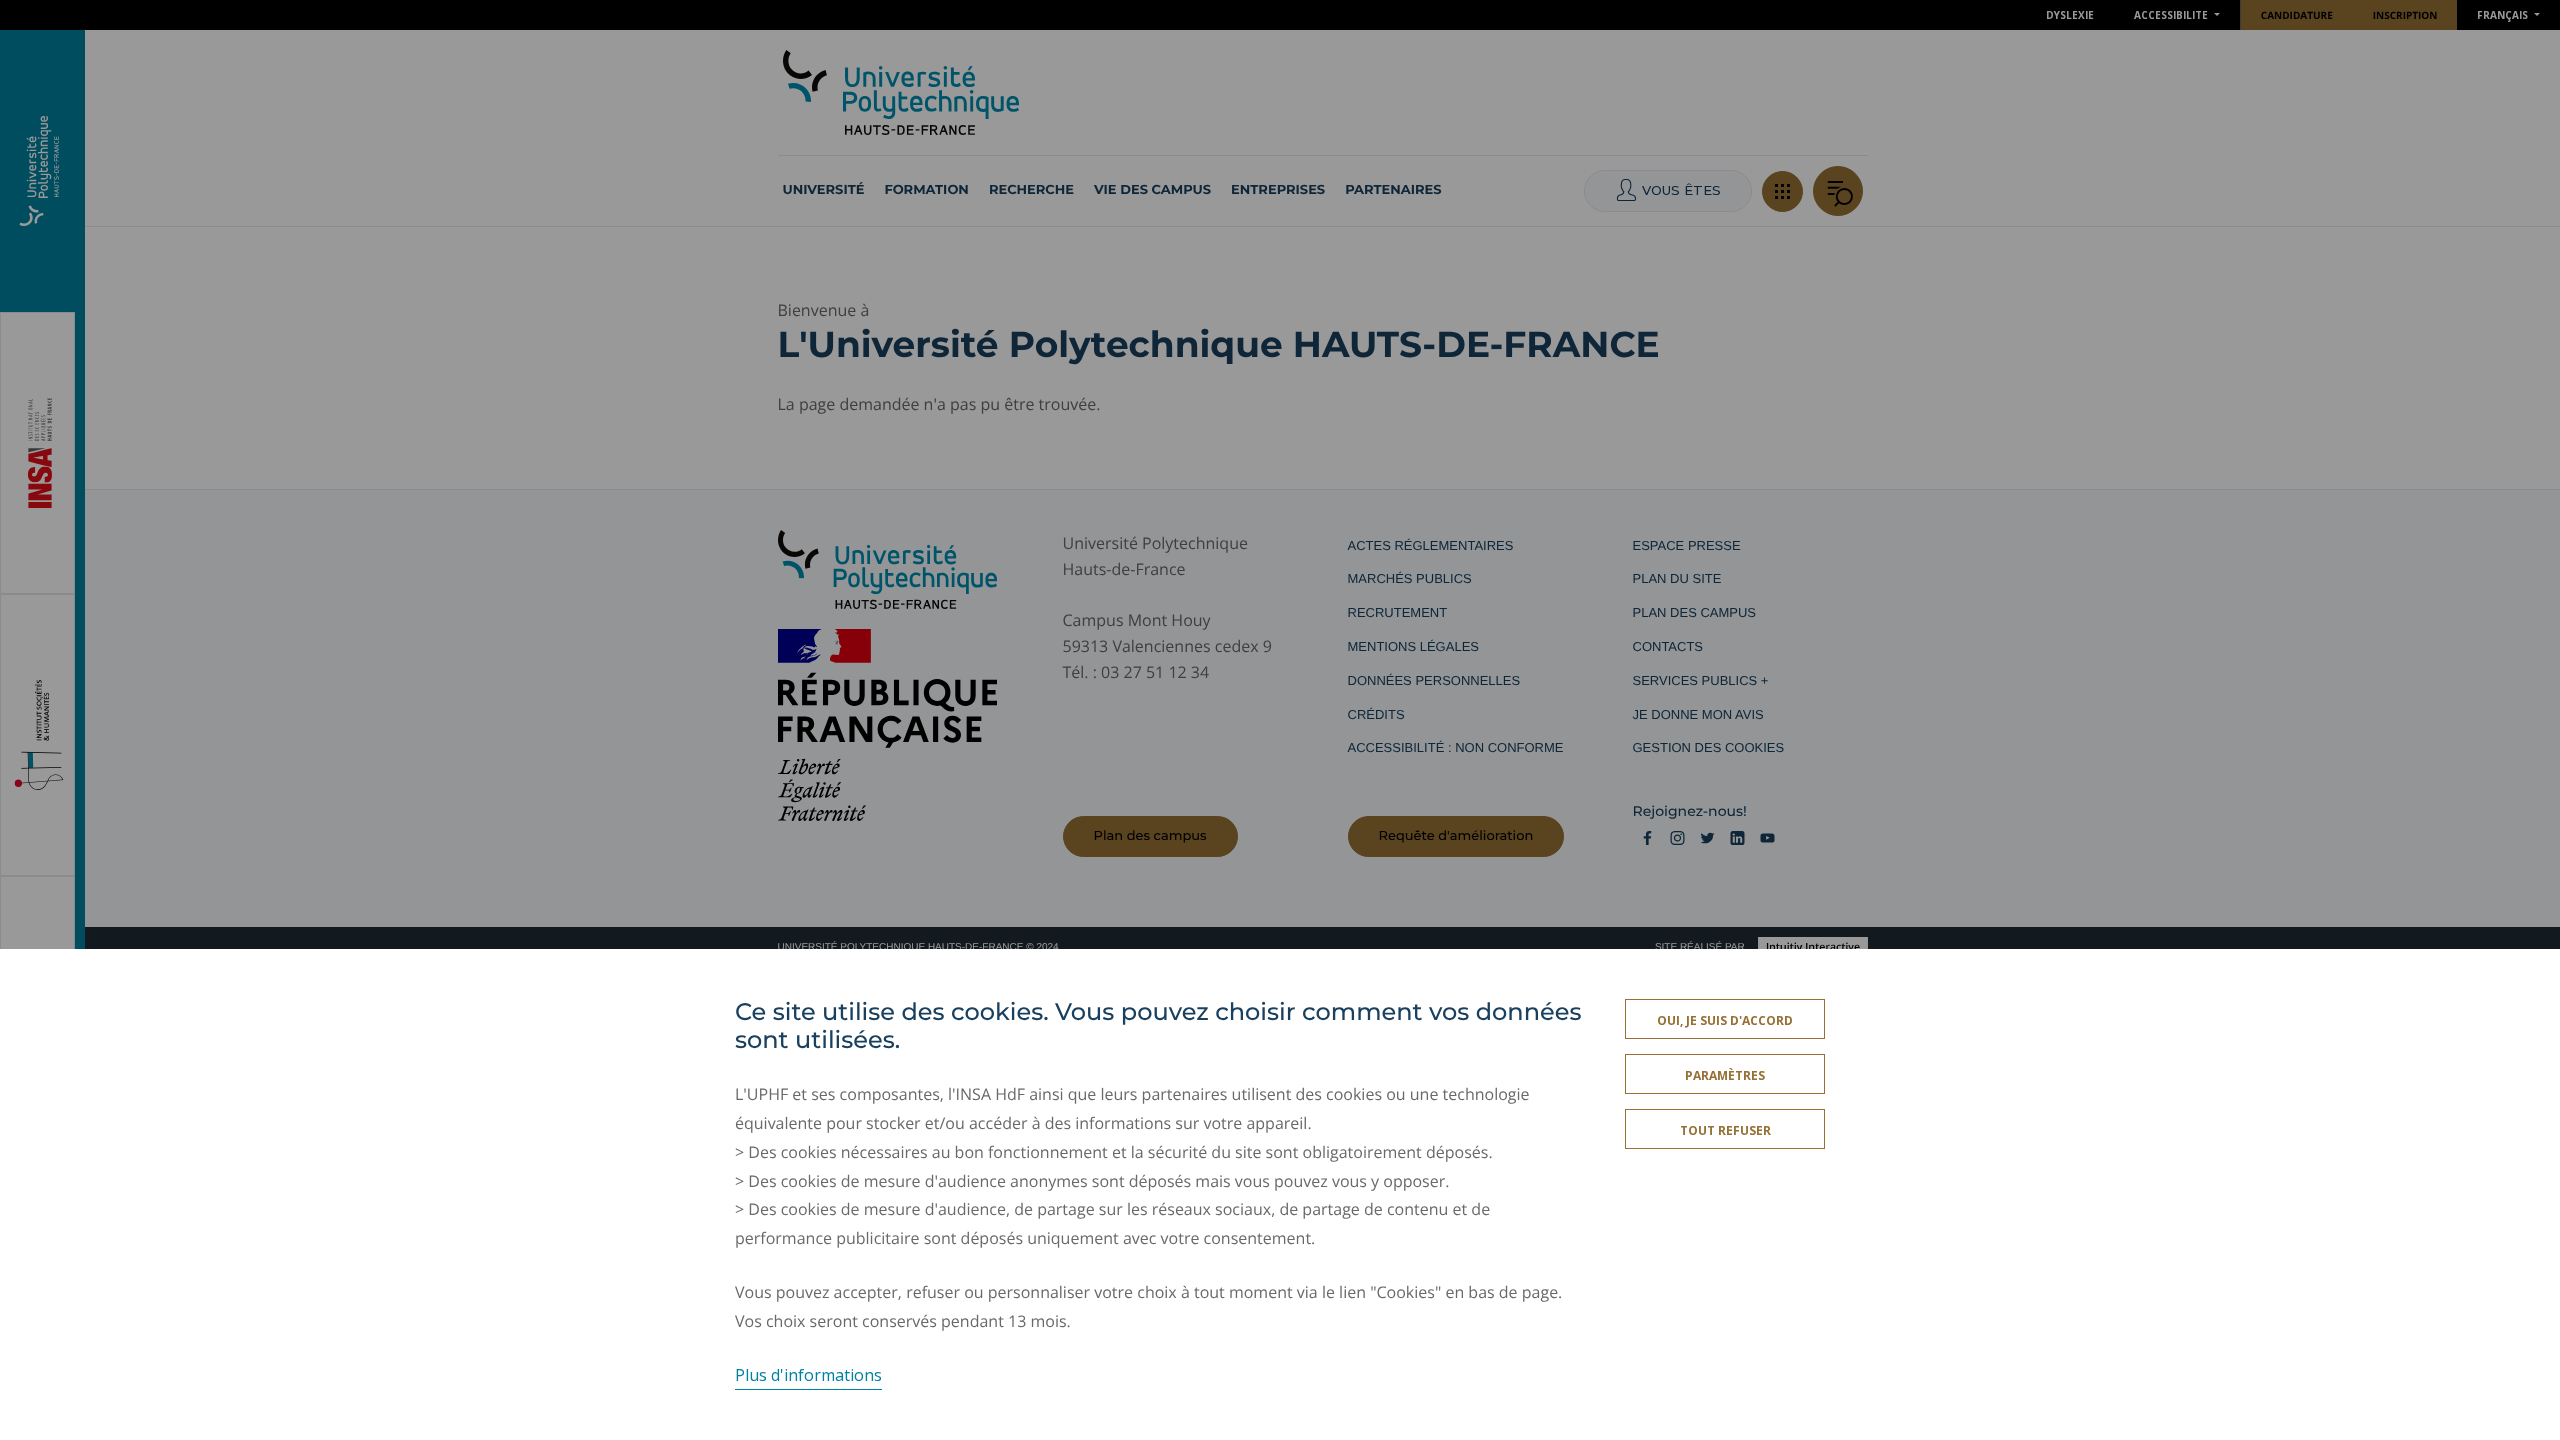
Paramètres (1725, 1075)
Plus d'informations (808, 1374)
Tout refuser (1725, 1130)
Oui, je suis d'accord (1725, 1020)
